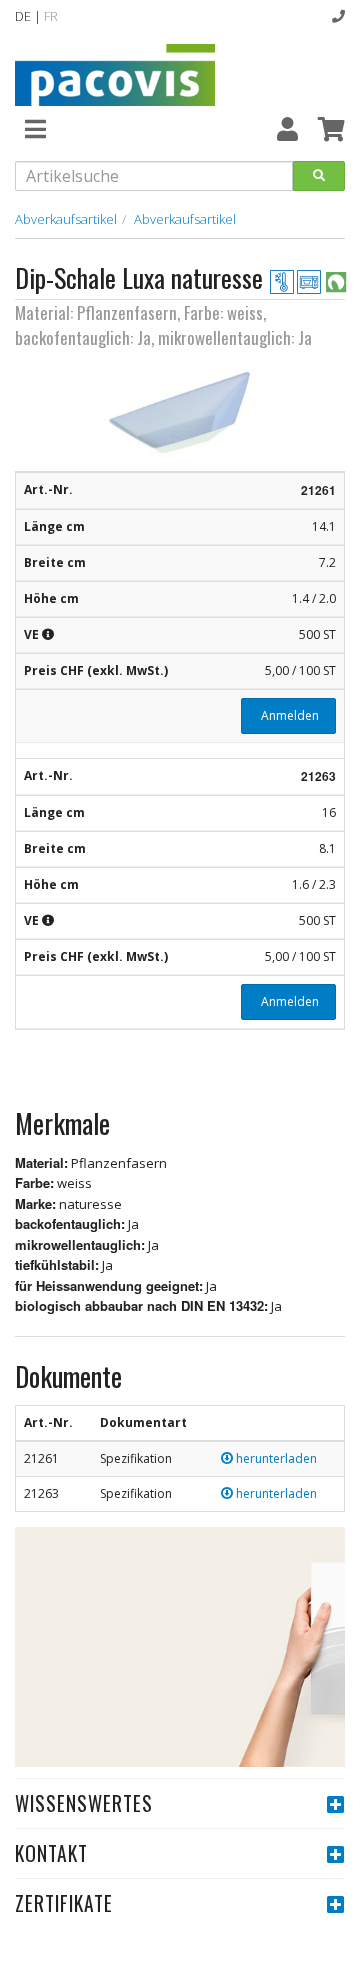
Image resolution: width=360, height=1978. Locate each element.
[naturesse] (336, 281)
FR (51, 16)
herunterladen (275, 1458)
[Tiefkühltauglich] (283, 281)
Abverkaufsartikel (66, 219)
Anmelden (288, 715)
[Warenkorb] (331, 128)
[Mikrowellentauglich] (310, 281)
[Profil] (287, 128)
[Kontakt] (338, 16)
